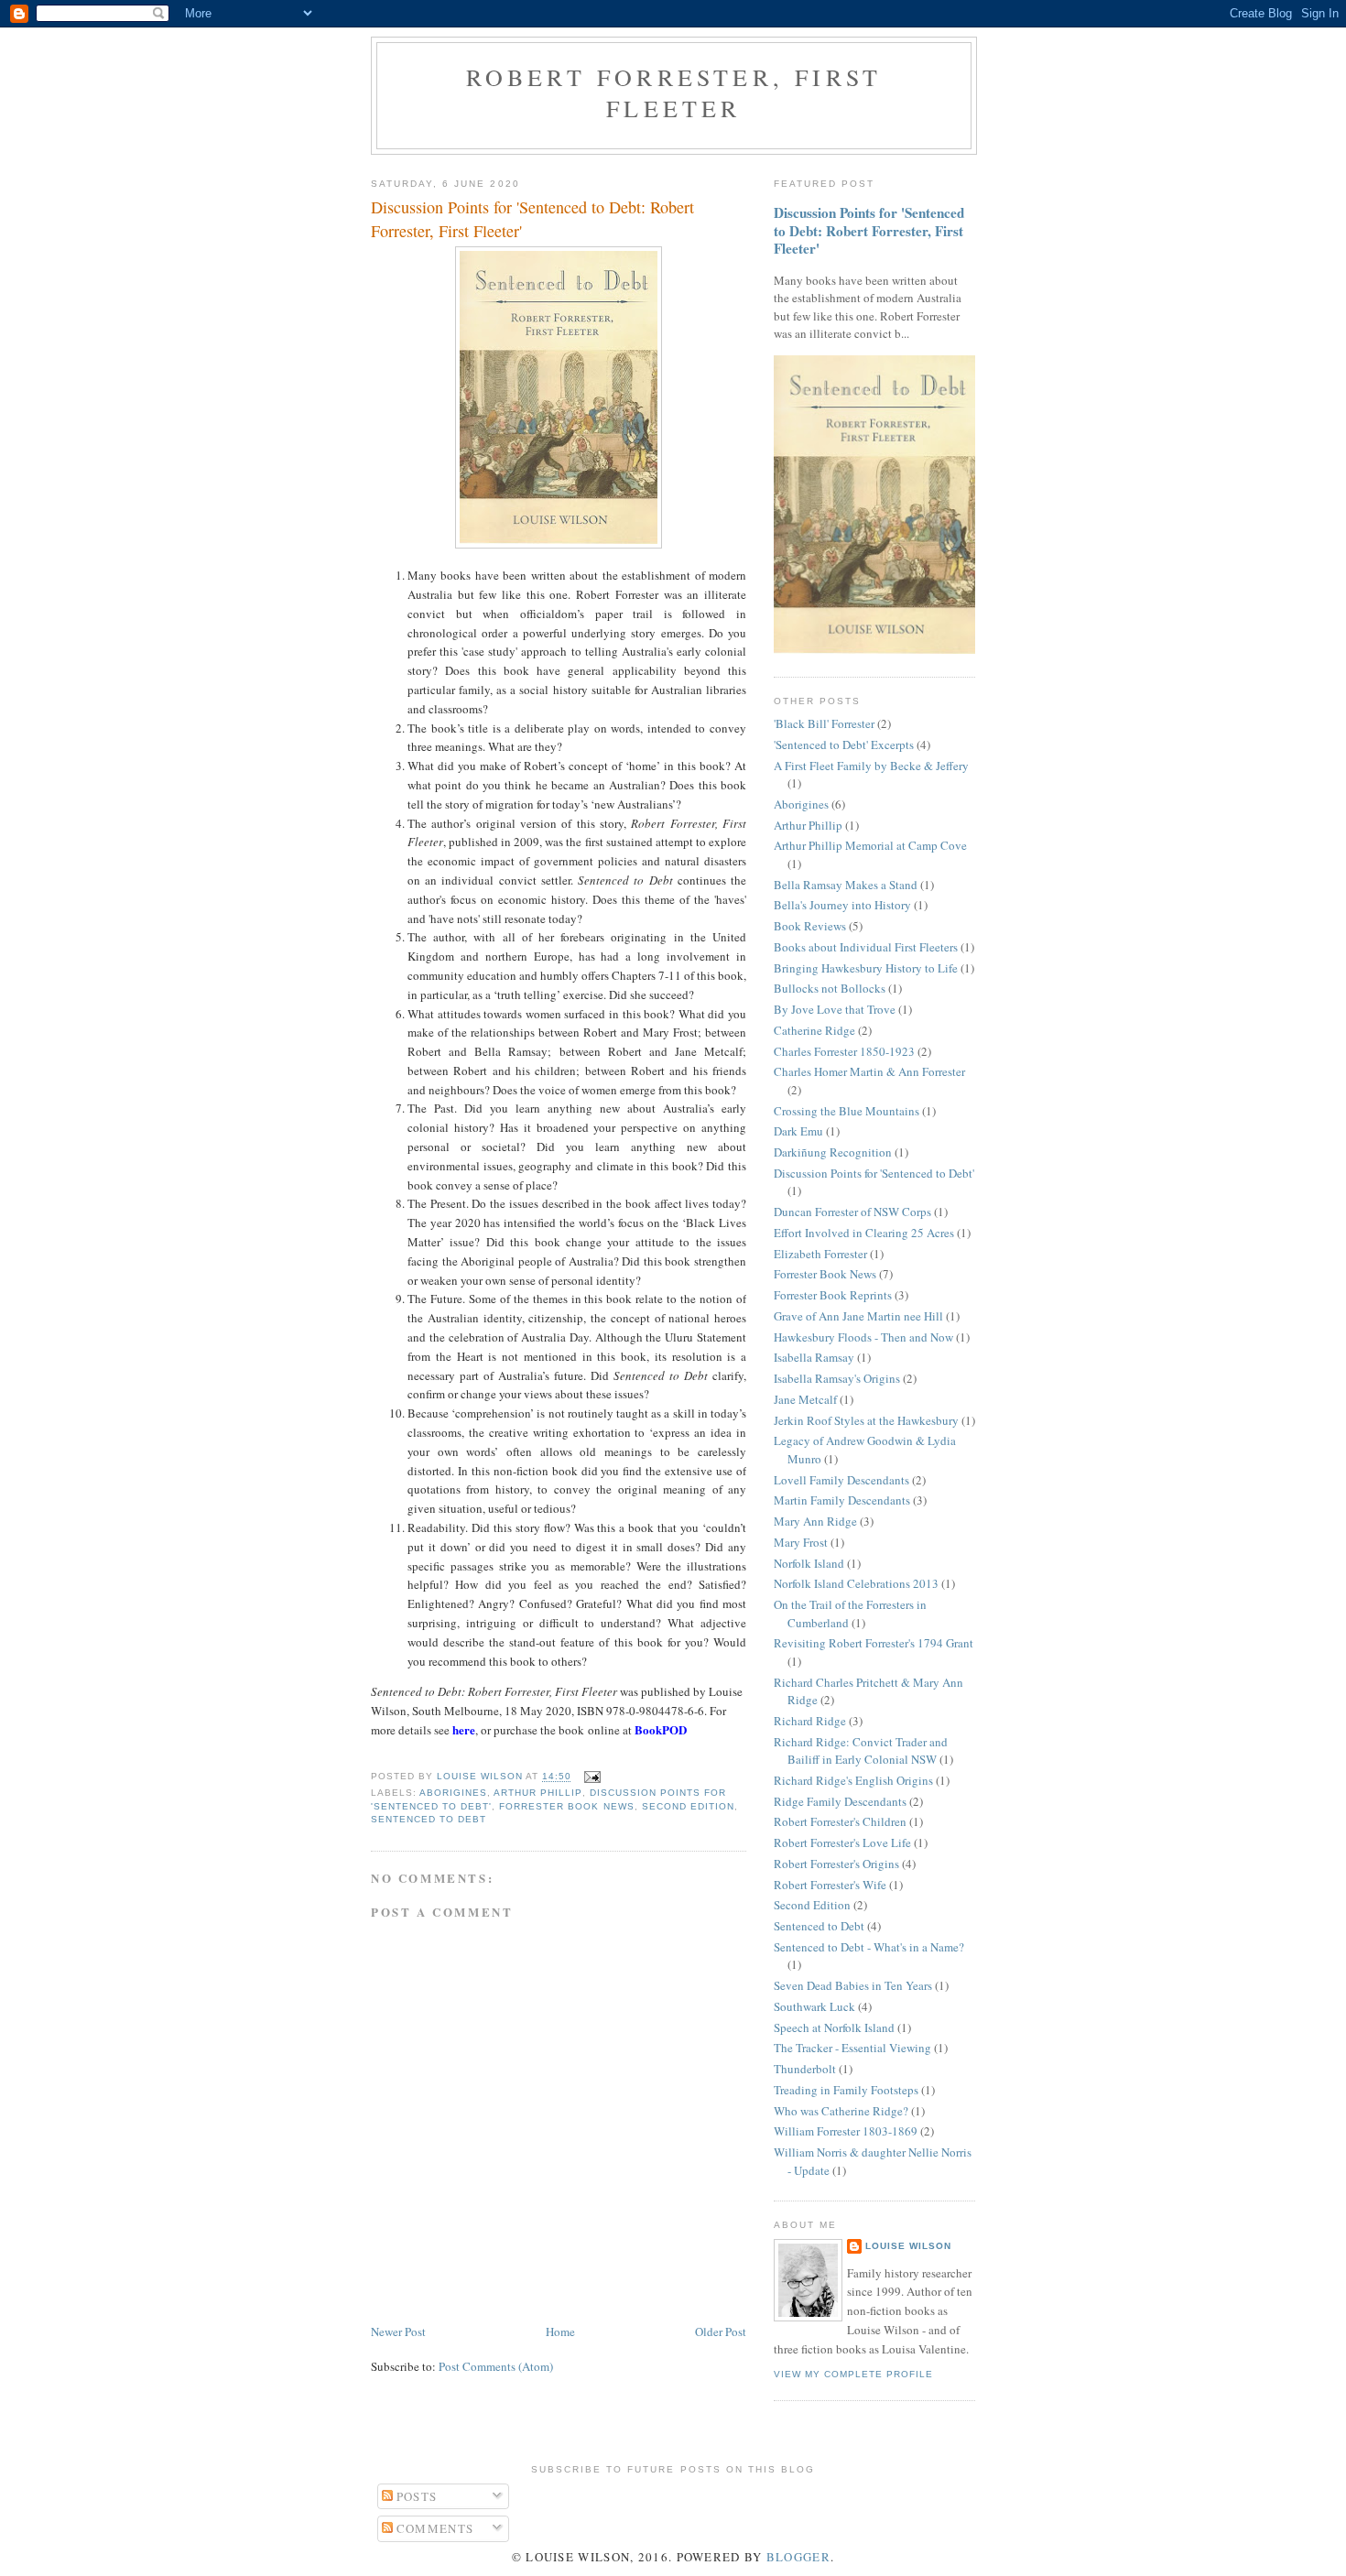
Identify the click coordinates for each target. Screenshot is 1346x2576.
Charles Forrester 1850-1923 (844, 1051)
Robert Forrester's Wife (830, 1885)
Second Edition (688, 1806)
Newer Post (398, 2331)
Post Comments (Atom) (496, 2366)
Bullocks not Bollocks (830, 988)
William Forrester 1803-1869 (846, 2131)
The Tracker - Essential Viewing (852, 2048)
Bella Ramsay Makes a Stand (846, 885)
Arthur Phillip (537, 1793)
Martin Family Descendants (842, 1500)
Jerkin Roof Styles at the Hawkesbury (866, 1420)
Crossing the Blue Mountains (847, 1111)
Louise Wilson (908, 2246)
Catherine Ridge (814, 1030)
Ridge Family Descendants (840, 1801)
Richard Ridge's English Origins (853, 1780)
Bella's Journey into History (842, 905)
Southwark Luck (814, 2006)
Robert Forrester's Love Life (842, 1842)
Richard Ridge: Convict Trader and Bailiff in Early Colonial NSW (861, 1751)
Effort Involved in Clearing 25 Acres (864, 1233)
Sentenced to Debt (429, 1819)
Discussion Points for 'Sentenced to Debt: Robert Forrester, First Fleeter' (869, 230)
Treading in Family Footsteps (846, 2090)
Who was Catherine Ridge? (841, 2111)
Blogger (798, 2557)
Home (560, 2331)
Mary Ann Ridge (815, 1521)
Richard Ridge (810, 1721)
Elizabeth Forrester (820, 1254)
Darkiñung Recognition (833, 1152)
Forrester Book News (566, 1806)
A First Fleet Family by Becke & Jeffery (871, 766)
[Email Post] (591, 1777)
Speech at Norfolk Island (834, 2027)
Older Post (721, 2331)
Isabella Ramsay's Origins (837, 1378)
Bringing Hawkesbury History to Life (866, 968)
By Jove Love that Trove (835, 1009)
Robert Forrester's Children (840, 1821)
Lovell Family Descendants (841, 1480)
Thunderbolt (805, 2069)
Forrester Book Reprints (833, 1295)
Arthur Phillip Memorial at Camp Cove (870, 845)
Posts (415, 2496)
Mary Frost (801, 1542)
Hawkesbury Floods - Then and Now (863, 1337)
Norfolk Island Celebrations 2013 (856, 1583)
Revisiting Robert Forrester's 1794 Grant (874, 1643)
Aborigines (453, 1793)
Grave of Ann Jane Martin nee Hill (858, 1316)
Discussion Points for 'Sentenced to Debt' (874, 1173)
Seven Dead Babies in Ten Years (853, 1985)
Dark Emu (798, 1131)
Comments (434, 2528)
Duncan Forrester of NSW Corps (852, 1212)
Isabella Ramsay (814, 1357)
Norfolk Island (809, 1563)
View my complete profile (853, 2374)
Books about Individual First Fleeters (866, 947)
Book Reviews (810, 926)
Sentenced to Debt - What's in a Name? (869, 1947)
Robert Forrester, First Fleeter (674, 92)
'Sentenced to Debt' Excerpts (844, 745)
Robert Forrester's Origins (836, 1864)
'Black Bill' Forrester (824, 723)
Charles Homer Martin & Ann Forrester (869, 1071)
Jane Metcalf (805, 1399)
